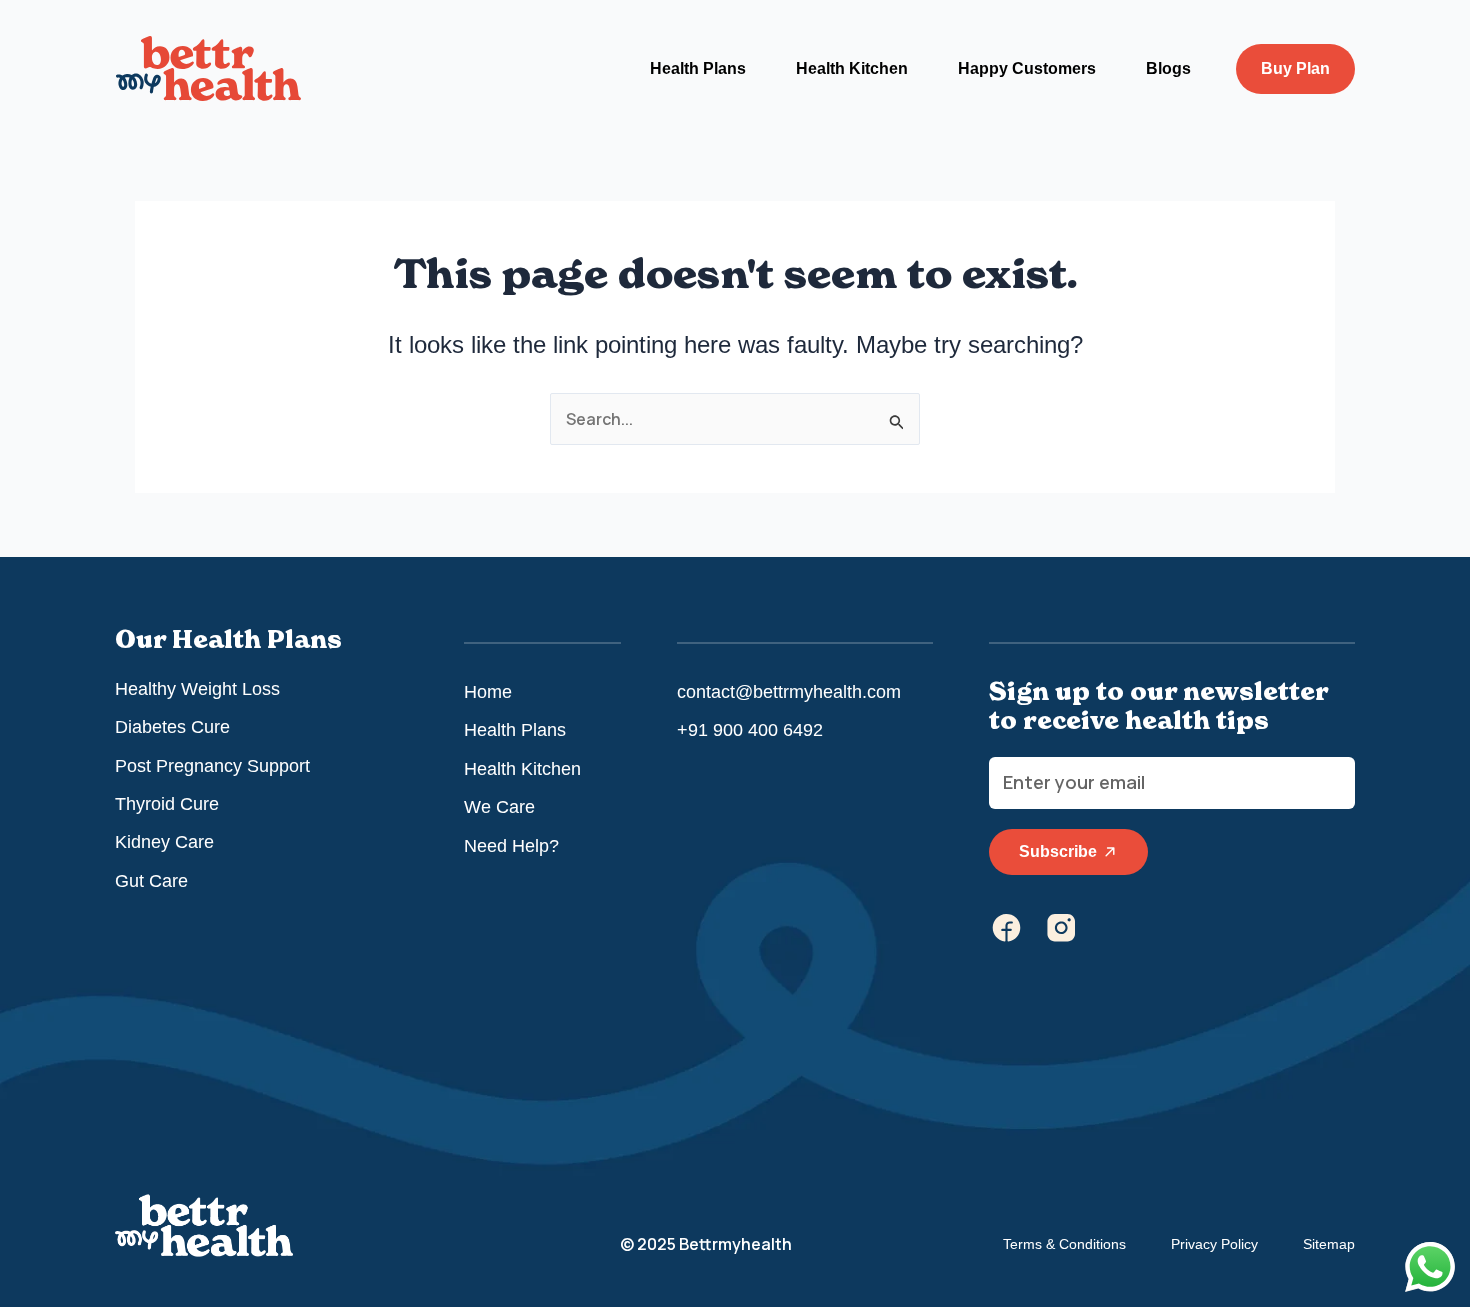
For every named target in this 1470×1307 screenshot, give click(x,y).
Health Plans (698, 68)
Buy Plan (1295, 68)
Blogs (1168, 68)
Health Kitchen (852, 68)
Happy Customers (1027, 68)
